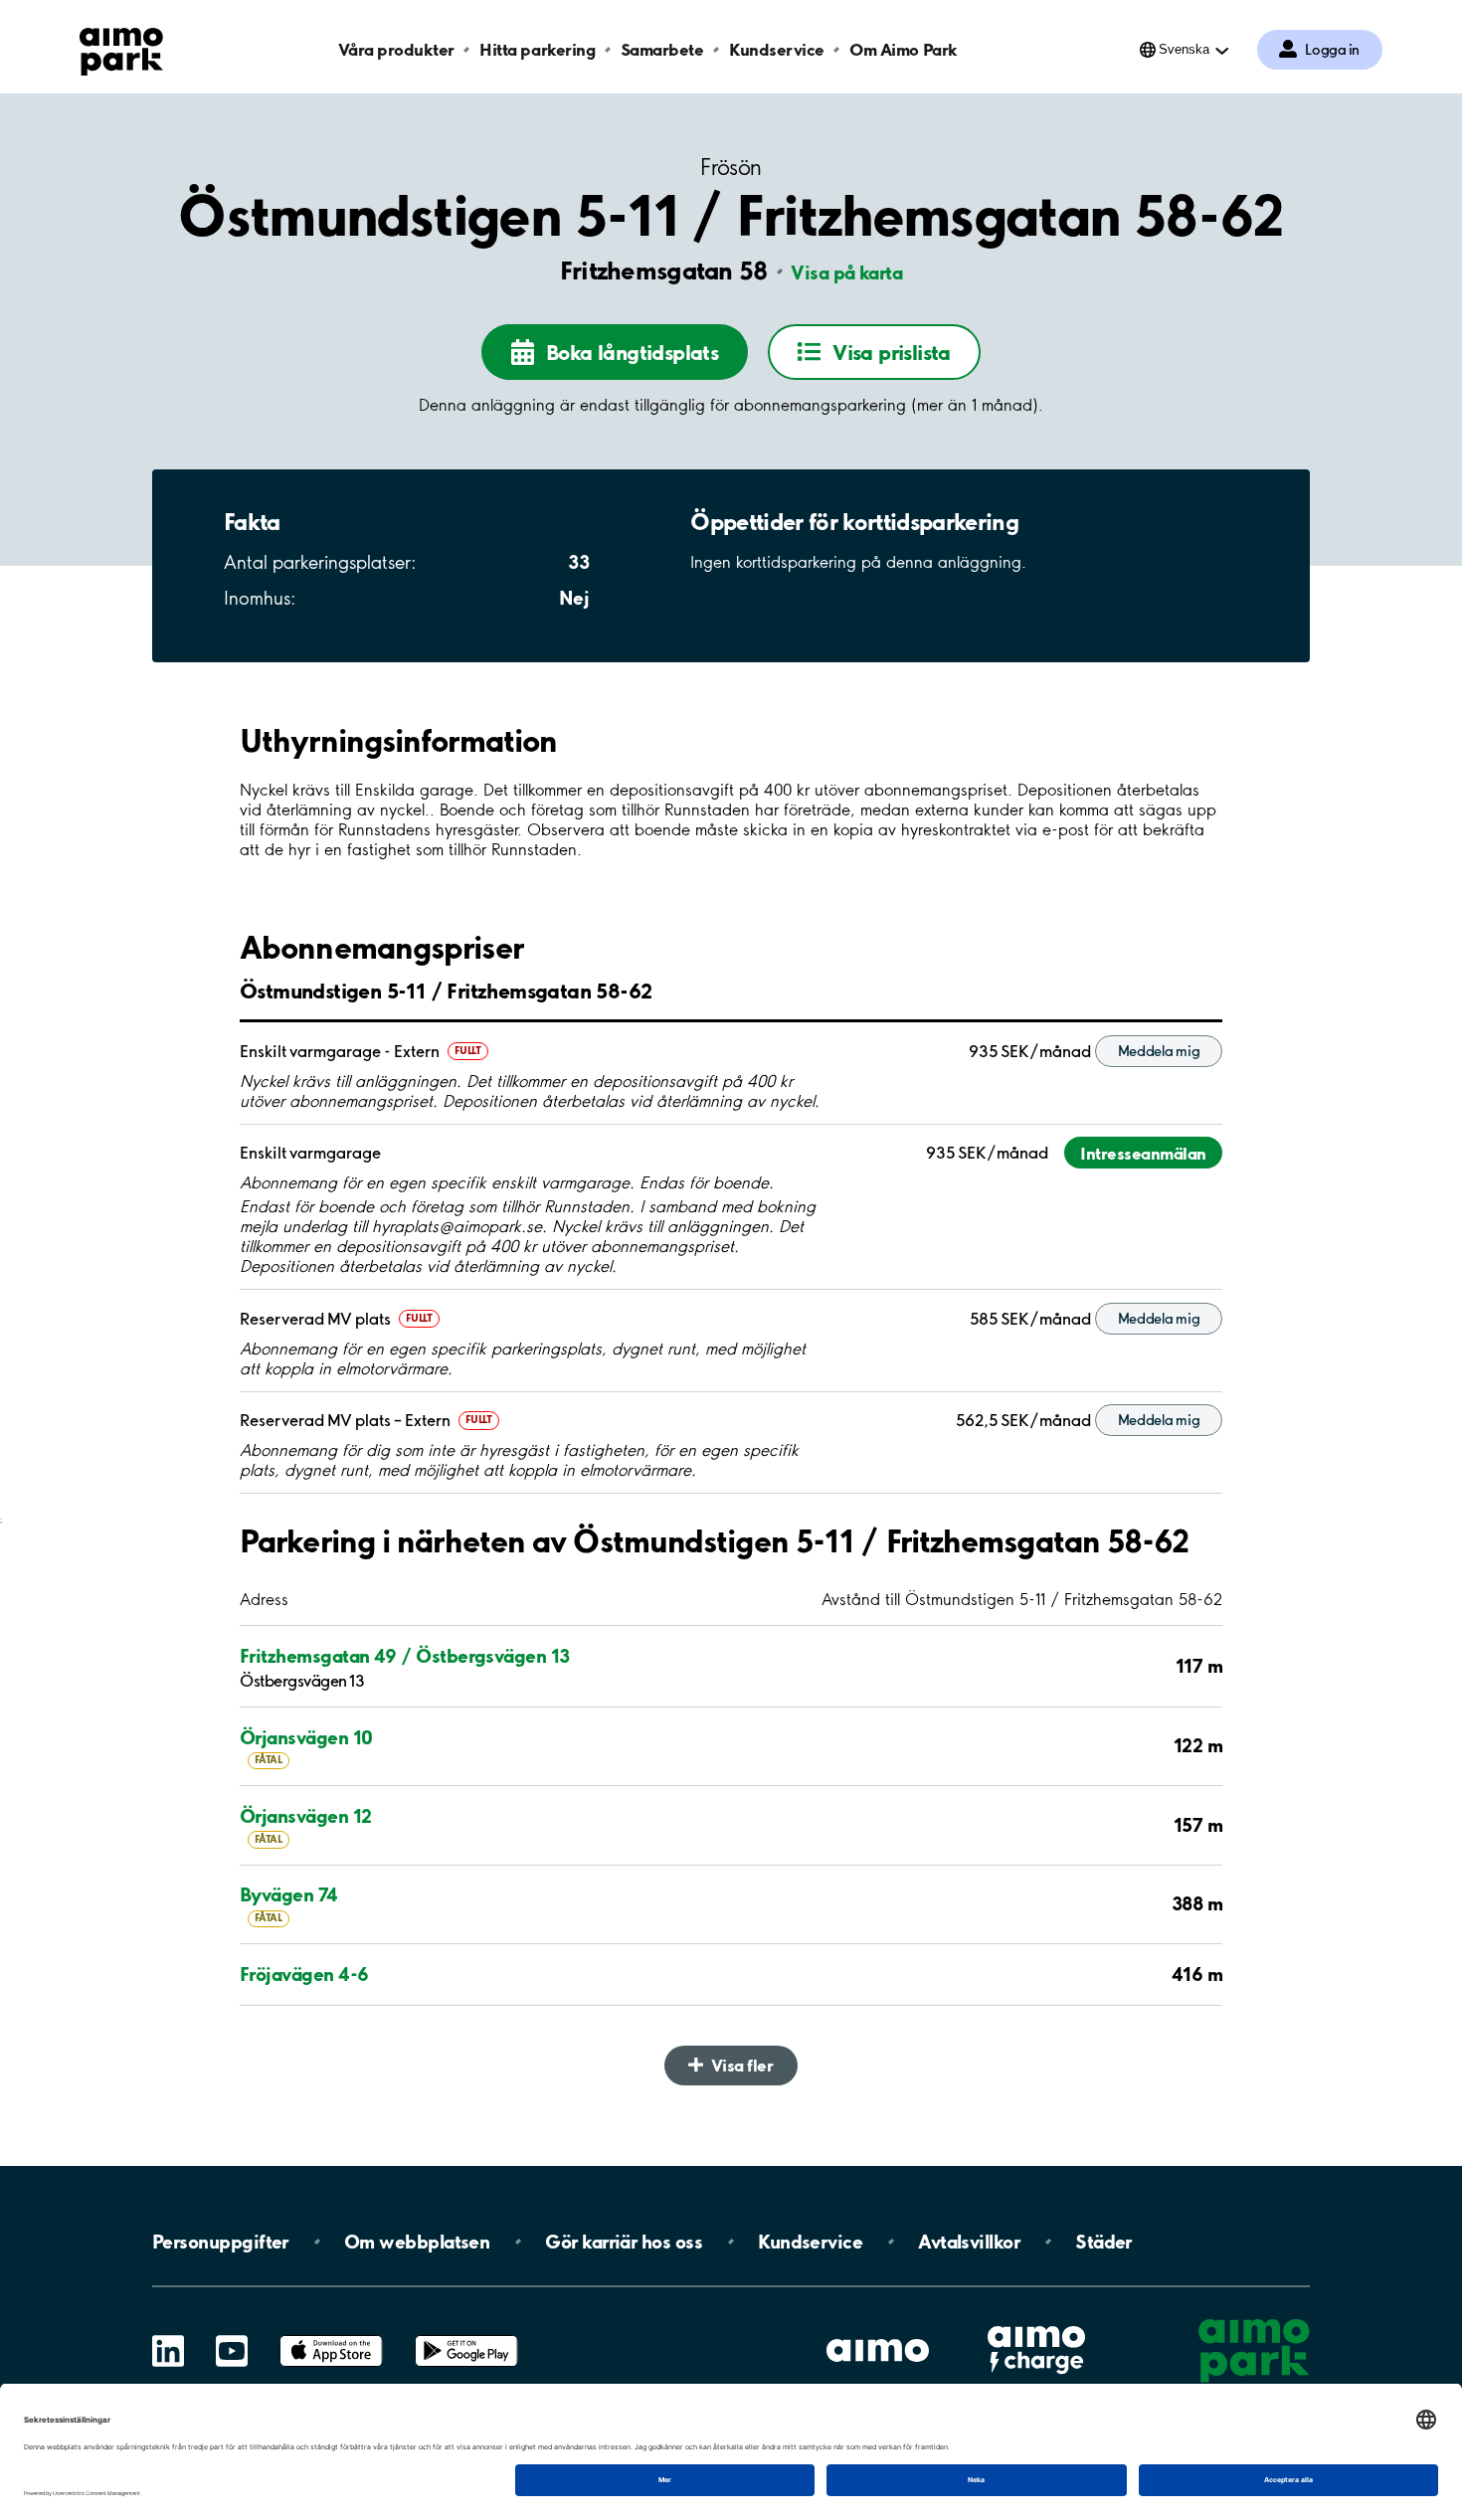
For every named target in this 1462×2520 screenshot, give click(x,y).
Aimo (1036, 2324)
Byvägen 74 (289, 1894)
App (331, 2336)
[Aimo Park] (121, 48)
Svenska (1184, 49)
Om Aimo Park (903, 49)
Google (466, 2336)
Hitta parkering (537, 49)
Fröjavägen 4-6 (304, 1974)
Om (417, 2242)
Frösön (731, 168)
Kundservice (777, 49)
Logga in (1332, 50)
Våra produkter (396, 49)
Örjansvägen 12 (305, 1816)
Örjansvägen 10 (306, 1737)
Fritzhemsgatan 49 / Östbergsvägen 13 (405, 1656)
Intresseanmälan (1143, 1153)
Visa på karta (846, 272)
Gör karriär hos (624, 2242)
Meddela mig (1159, 1051)
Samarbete (662, 49)
